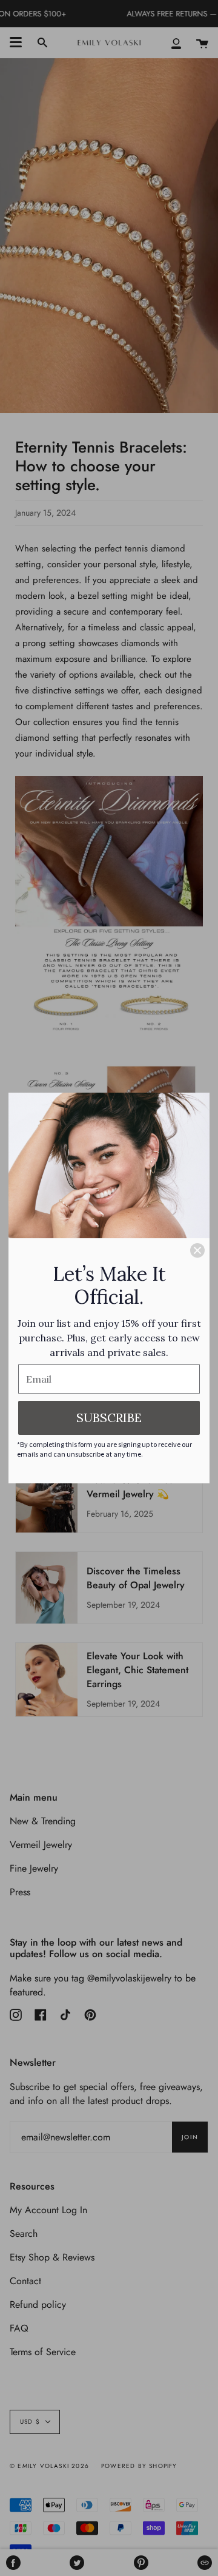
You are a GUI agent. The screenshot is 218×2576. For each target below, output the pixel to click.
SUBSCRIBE (109, 1418)
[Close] (197, 1250)
